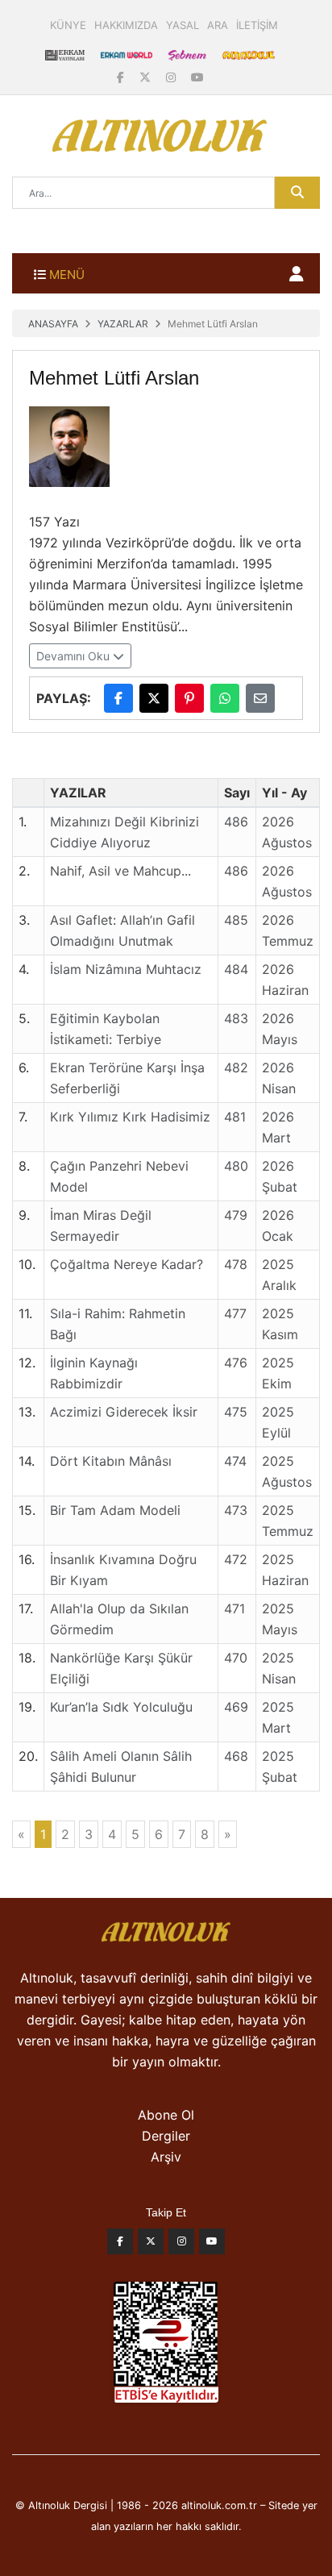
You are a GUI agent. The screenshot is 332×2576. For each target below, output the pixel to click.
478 (236, 1264)
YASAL (183, 25)
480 (236, 1166)
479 (236, 1215)
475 (236, 1412)
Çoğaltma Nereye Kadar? (127, 1264)
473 (236, 1510)
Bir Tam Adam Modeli (115, 1510)
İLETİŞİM (257, 25)
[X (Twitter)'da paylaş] (154, 698)
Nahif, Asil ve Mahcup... (120, 871)
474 (235, 1461)
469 (236, 1707)
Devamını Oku (75, 656)
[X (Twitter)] (147, 77)
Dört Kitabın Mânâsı (111, 1461)
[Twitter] (151, 2245)
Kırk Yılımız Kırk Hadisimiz (130, 1117)
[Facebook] (122, 77)
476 (236, 1363)
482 (236, 1067)
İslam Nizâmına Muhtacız (126, 969)
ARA (218, 25)
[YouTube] (197, 77)
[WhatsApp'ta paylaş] (225, 698)
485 (236, 920)
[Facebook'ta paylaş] (118, 698)
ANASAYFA (53, 324)
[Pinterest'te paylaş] (189, 698)
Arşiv (166, 2157)
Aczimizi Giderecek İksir (124, 1412)
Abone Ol (166, 2115)
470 (236, 1658)
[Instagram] (172, 77)
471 (234, 1608)
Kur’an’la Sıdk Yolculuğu (121, 1707)
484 (236, 969)
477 (235, 1313)
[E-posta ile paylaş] (260, 698)
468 (236, 1756)
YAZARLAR (123, 324)
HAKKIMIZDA (126, 25)
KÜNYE (68, 25)
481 (235, 1117)
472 (236, 1559)
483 (236, 1018)
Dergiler (166, 2136)
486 (236, 822)
